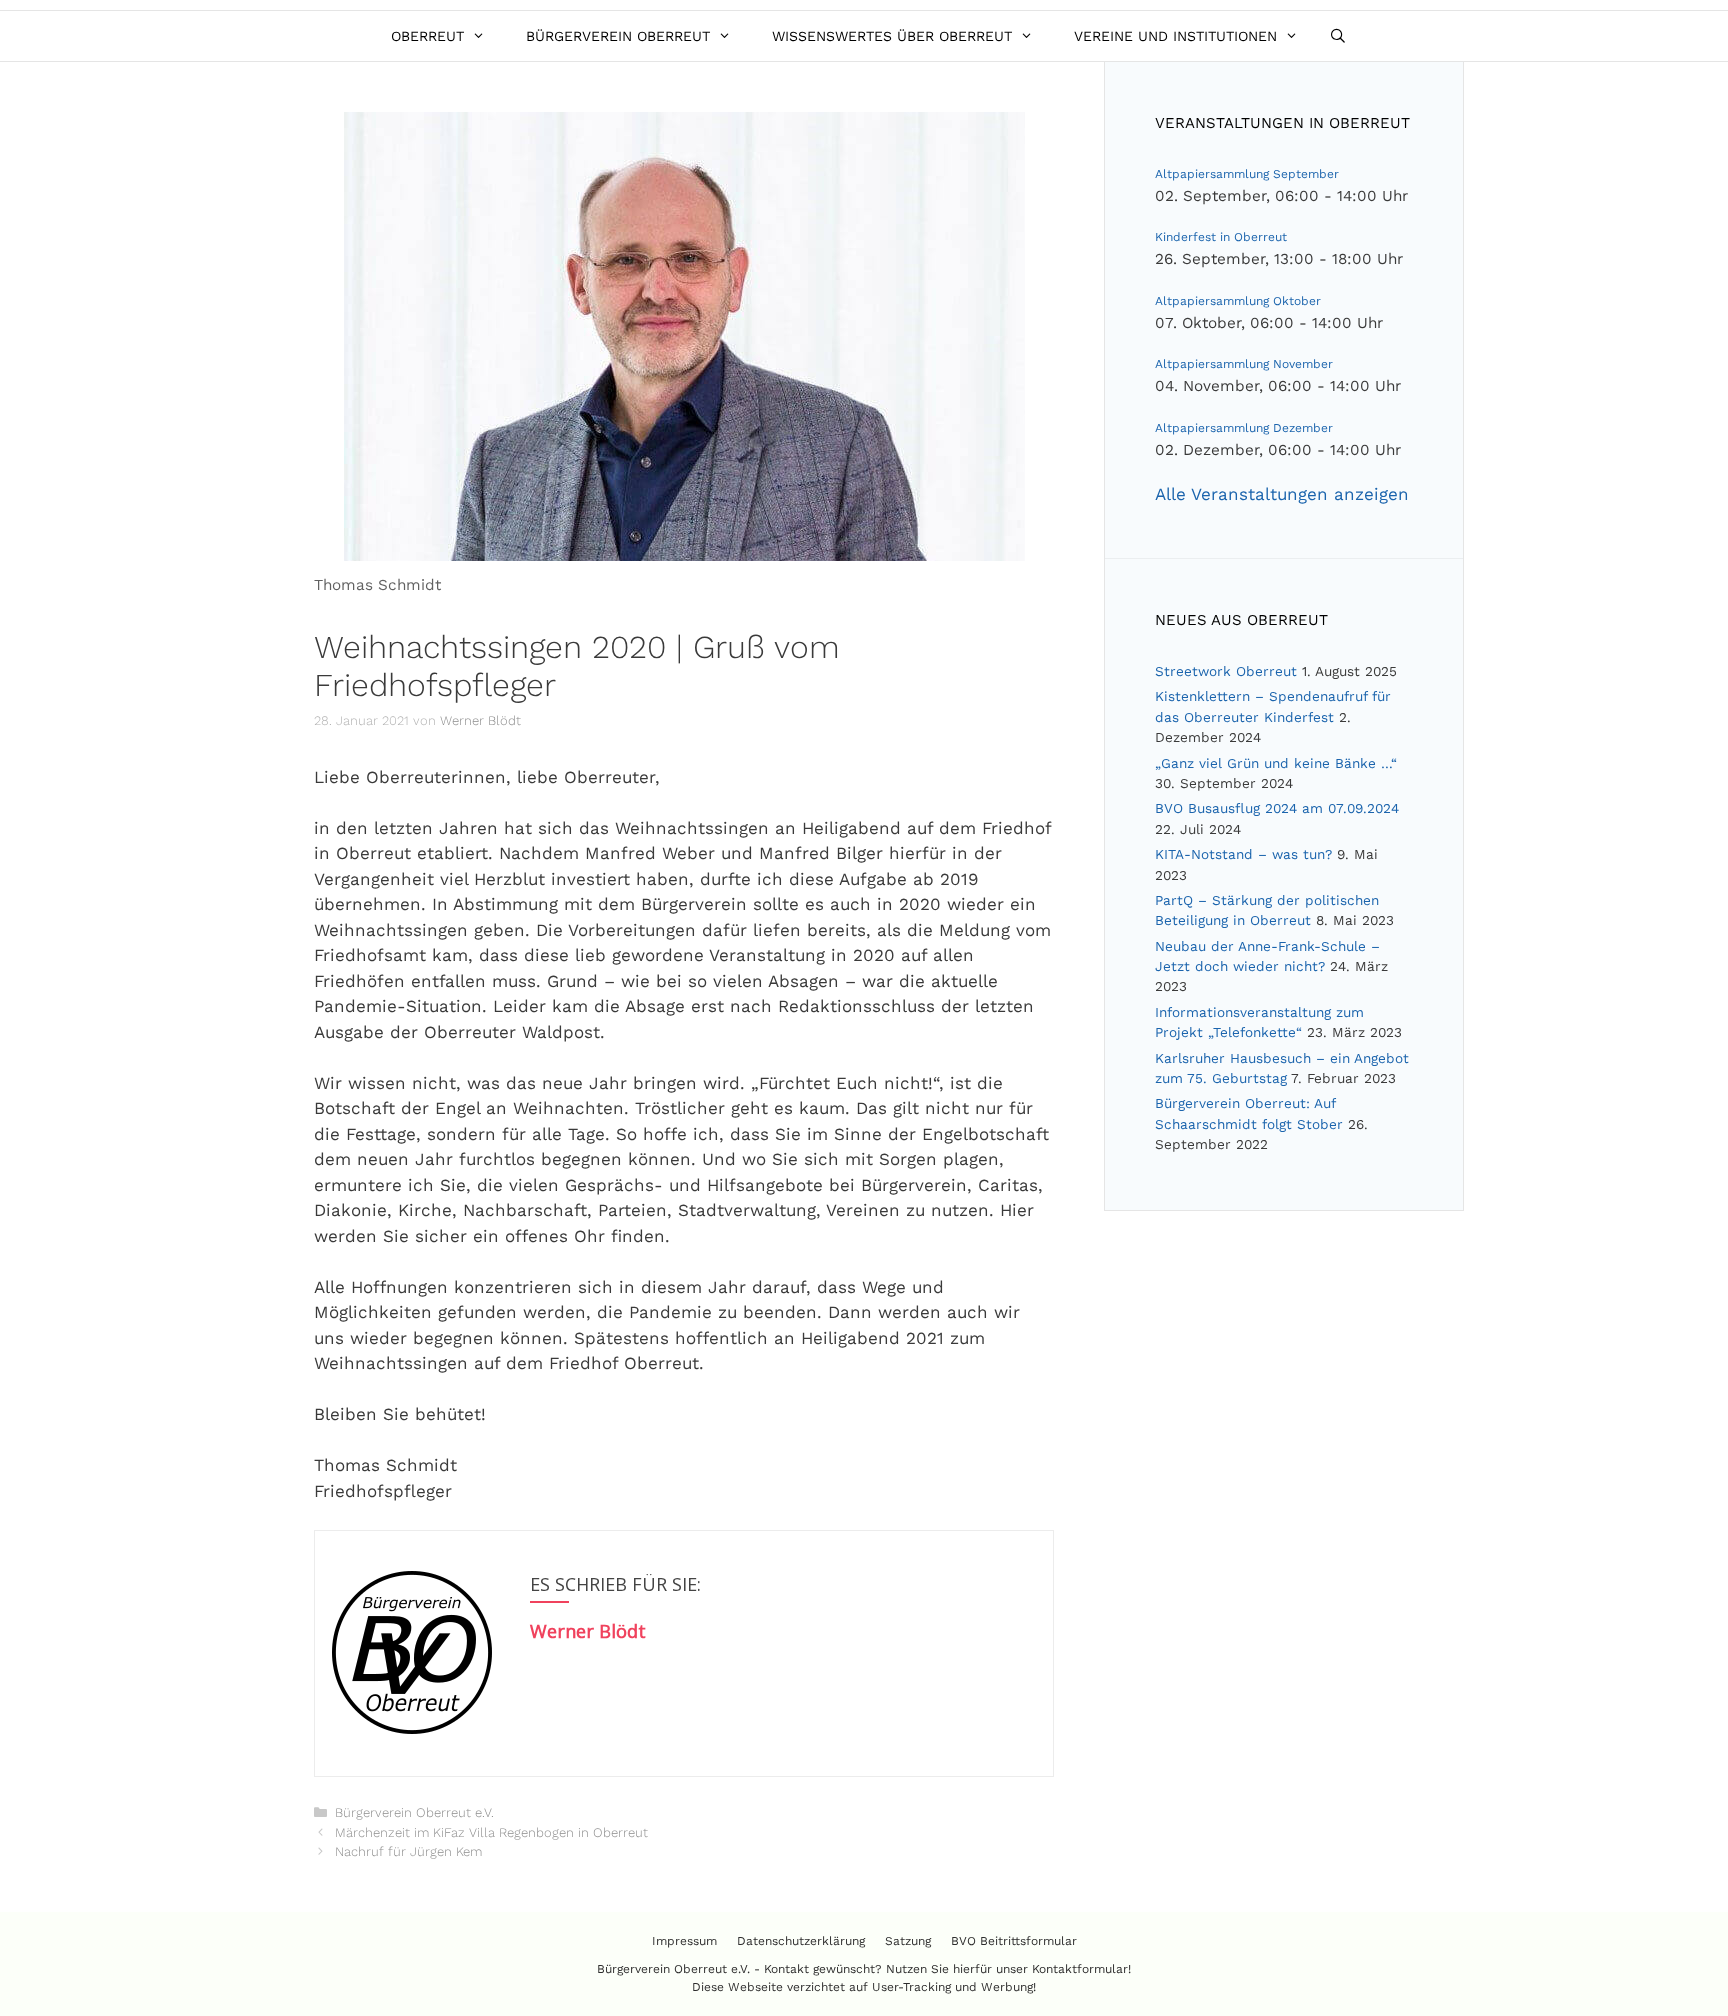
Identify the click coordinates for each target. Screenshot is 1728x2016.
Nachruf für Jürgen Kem (408, 1851)
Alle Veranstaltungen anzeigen (1282, 494)
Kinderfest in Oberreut (1221, 237)
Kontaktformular (1080, 1969)
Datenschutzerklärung (801, 1941)
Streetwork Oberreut (1226, 671)
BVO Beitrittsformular (1014, 1941)
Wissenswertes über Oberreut (892, 36)
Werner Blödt (588, 1631)
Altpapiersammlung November (1244, 364)
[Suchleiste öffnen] (1338, 36)
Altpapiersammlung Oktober (1238, 301)
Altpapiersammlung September (1247, 174)
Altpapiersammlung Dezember (1244, 428)
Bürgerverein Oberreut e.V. (414, 1812)
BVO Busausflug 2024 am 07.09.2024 (1277, 808)
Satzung (908, 1941)
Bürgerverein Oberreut (618, 36)
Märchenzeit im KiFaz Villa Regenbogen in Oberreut (491, 1832)
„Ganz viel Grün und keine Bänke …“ (1276, 763)
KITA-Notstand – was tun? (1243, 854)
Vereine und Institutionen (1175, 36)
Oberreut (427, 36)
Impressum (684, 1941)
